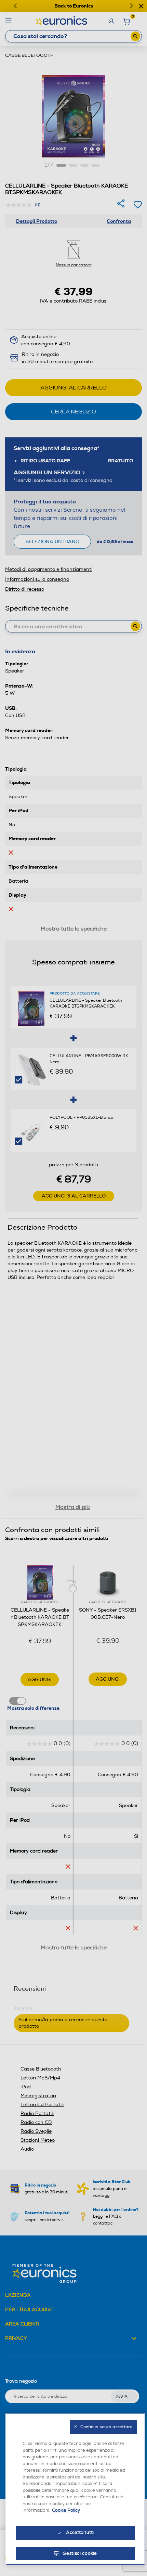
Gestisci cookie (80, 2553)
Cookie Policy (66, 2510)
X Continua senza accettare (103, 2427)
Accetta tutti (80, 2533)
